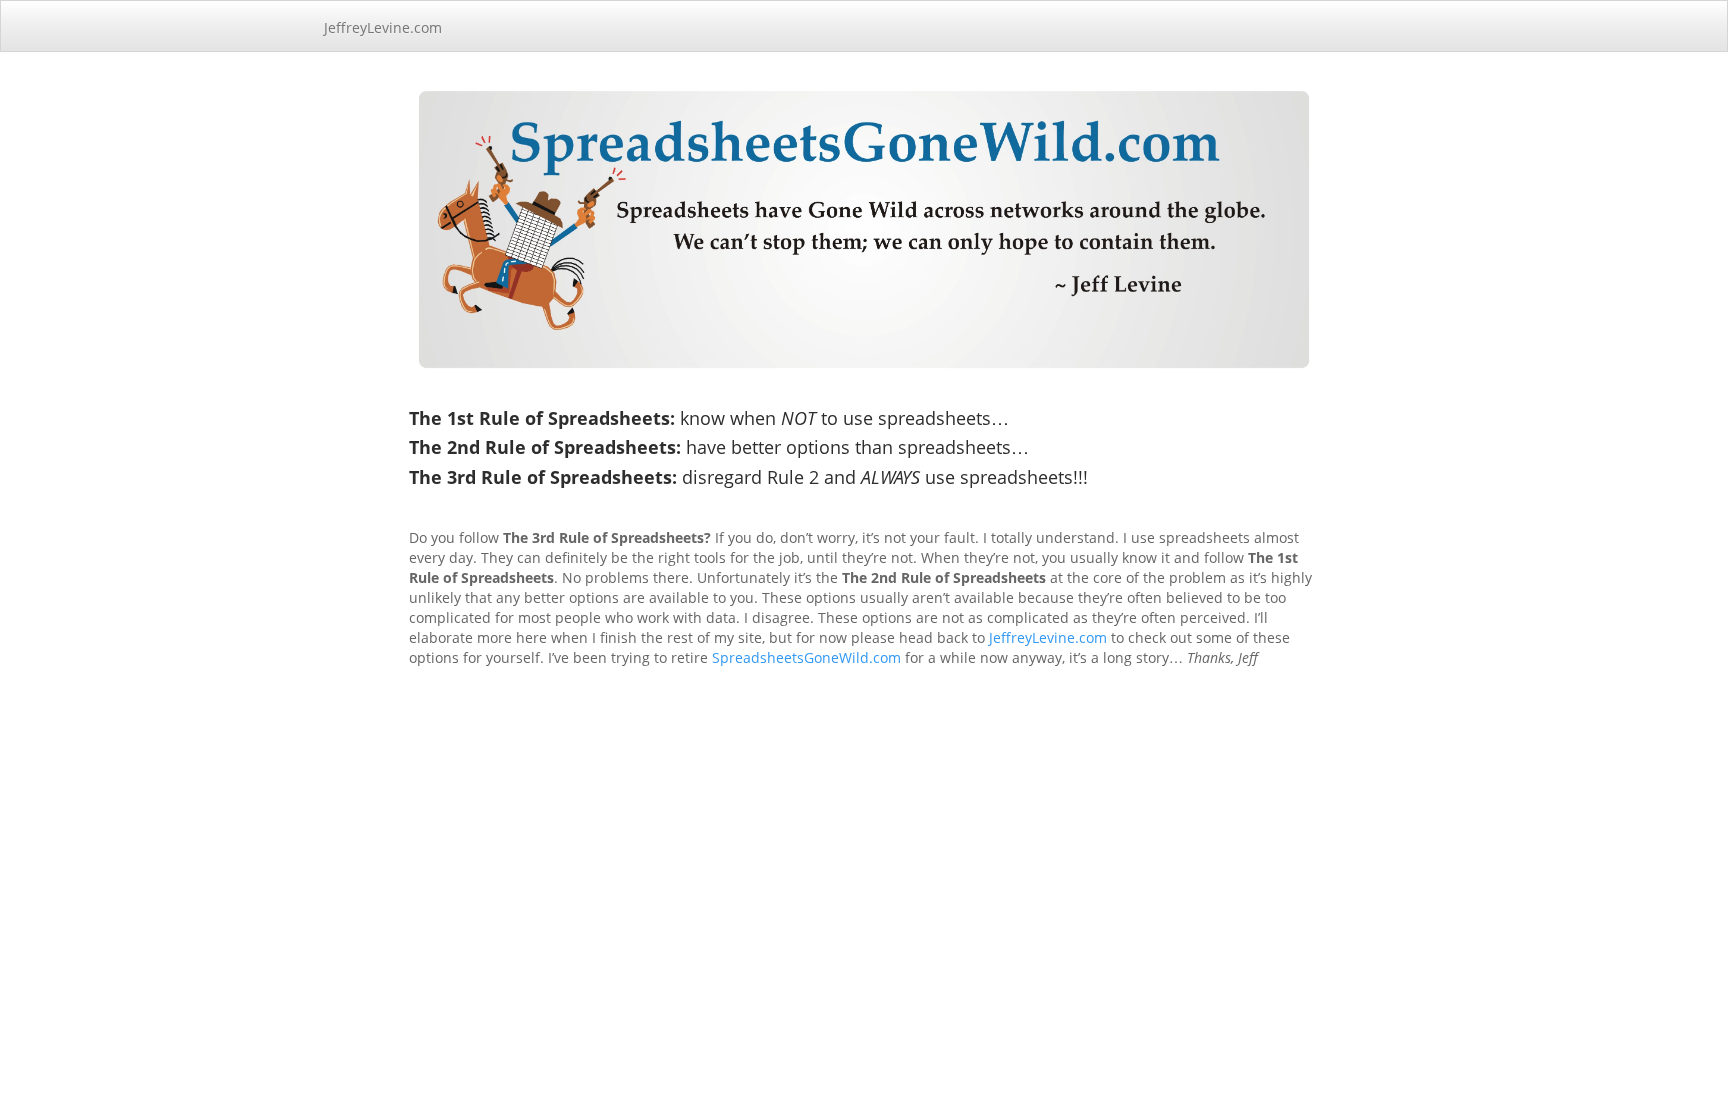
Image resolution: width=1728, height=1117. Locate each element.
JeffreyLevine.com (383, 27)
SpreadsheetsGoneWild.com (806, 657)
